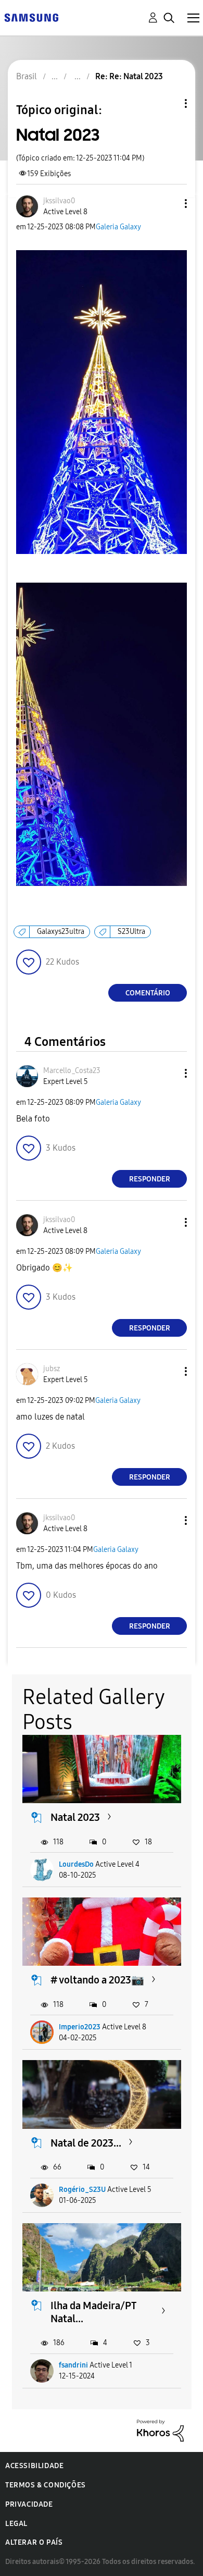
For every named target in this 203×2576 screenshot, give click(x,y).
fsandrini (73, 2365)
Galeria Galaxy (118, 227)
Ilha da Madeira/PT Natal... (93, 2312)
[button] (169, 204)
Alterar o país (34, 2542)
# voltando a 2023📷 (97, 1980)
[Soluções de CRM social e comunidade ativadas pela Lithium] (160, 2430)
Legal (16, 2524)
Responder (150, 1179)
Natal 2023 (75, 1817)
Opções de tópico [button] (168, 103)
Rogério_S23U (82, 2190)
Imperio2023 (80, 2027)
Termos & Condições (46, 2485)
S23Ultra (131, 932)
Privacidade (29, 2504)
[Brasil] (31, 17)
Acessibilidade (34, 2466)
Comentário (148, 993)
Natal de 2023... (86, 2143)
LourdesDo (76, 1864)
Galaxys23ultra (61, 932)
